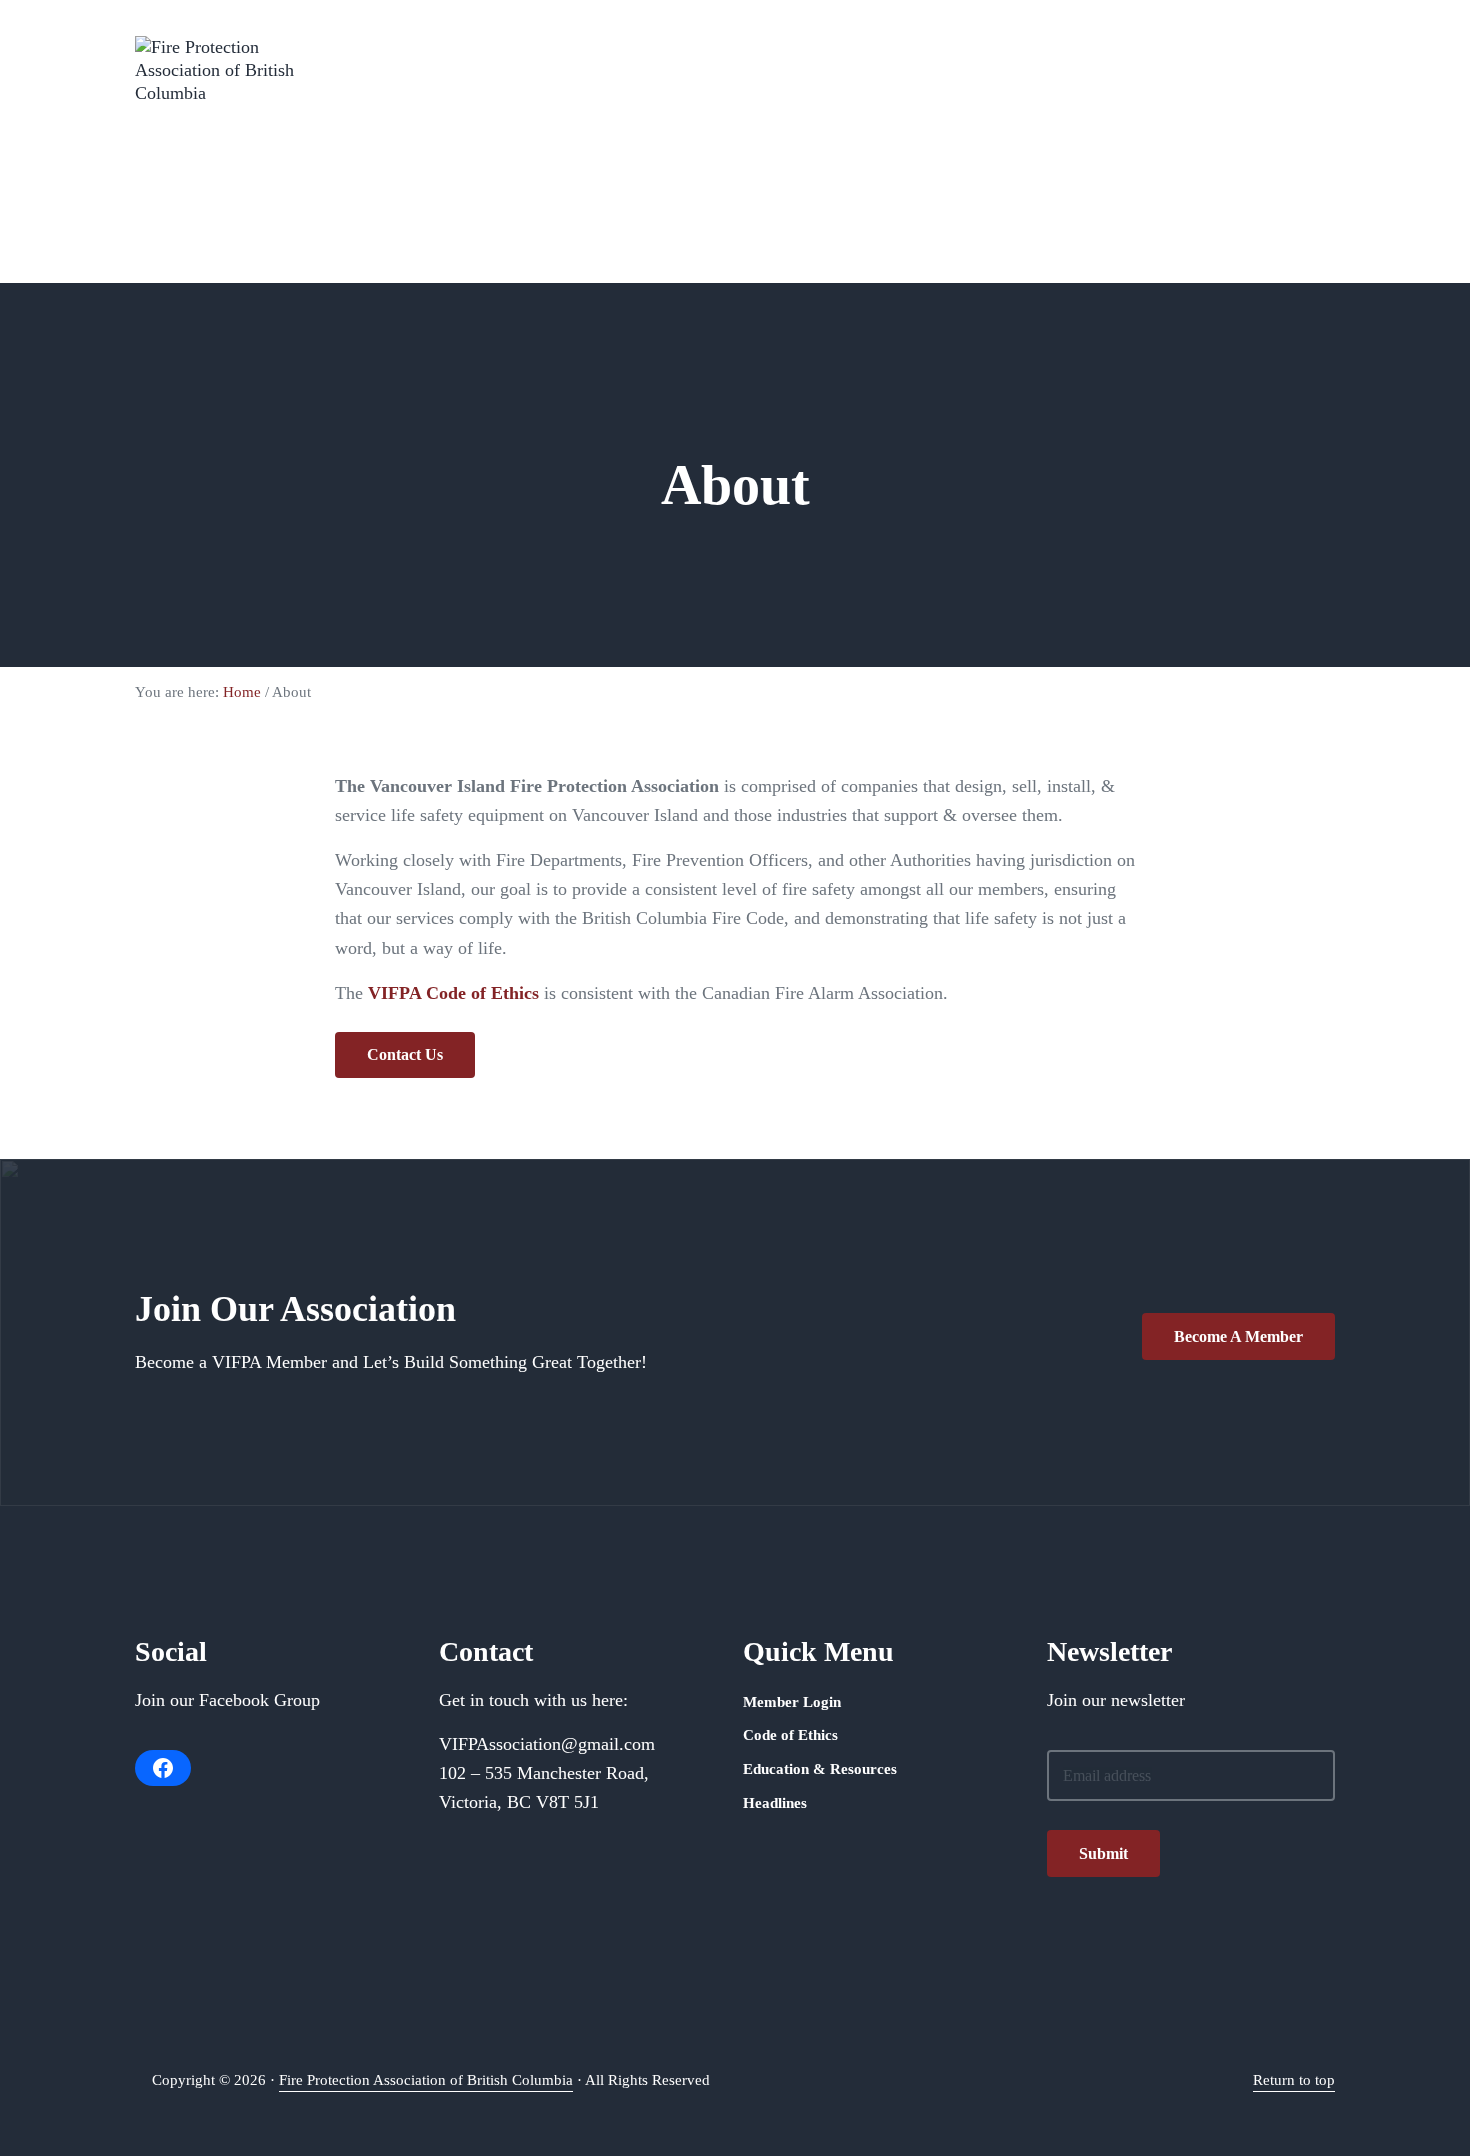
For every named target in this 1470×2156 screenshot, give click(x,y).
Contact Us (405, 1054)
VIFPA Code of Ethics (453, 993)
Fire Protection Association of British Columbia (426, 2080)
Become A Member (1238, 1336)
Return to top (1294, 2080)
